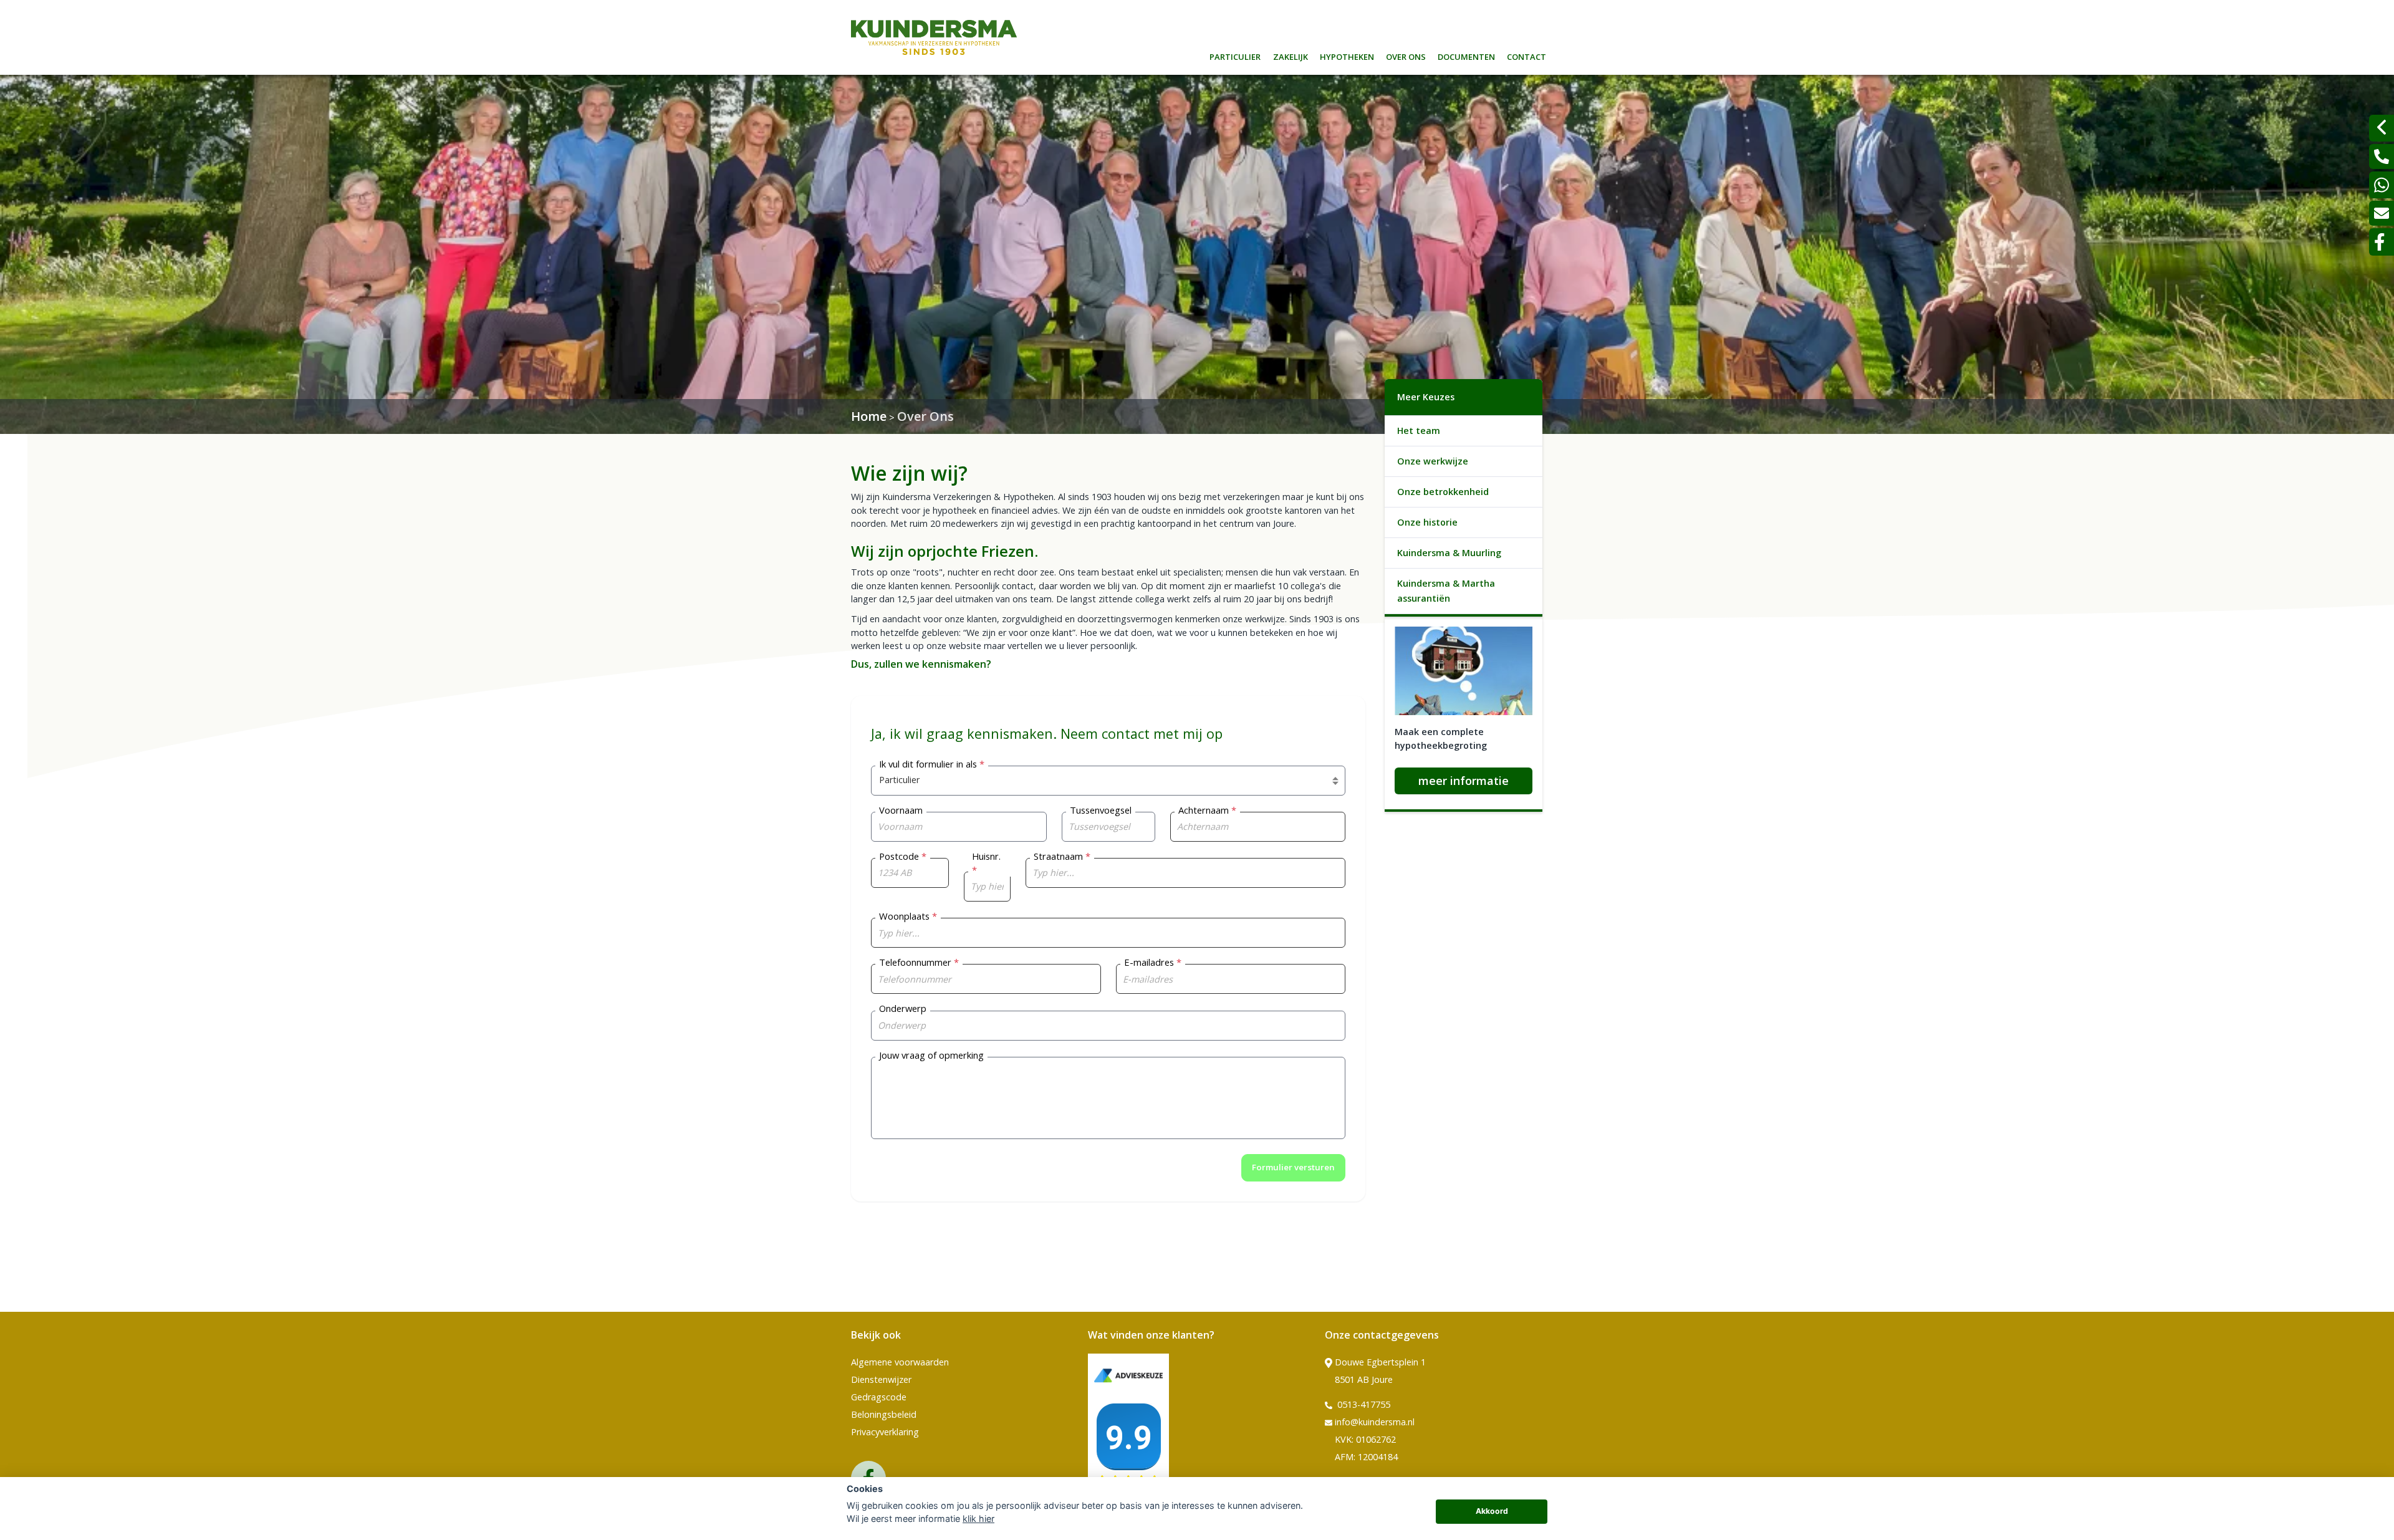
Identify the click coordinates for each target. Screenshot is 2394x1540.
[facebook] (2382, 242)
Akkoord (1492, 1511)
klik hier (978, 1518)
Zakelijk (1291, 55)
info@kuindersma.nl (1375, 1422)
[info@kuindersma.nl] (2382, 213)
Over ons (1406, 55)
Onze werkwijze (1433, 461)
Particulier (1235, 55)
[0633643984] (2382, 185)
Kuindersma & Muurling (1449, 553)
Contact (1526, 55)
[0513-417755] (2382, 156)
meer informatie (1464, 781)
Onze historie (1427, 522)
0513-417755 (1363, 1404)
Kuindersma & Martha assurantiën (1446, 591)
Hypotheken (1347, 55)
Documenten (1466, 55)
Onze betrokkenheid (1443, 492)
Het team (1419, 431)
